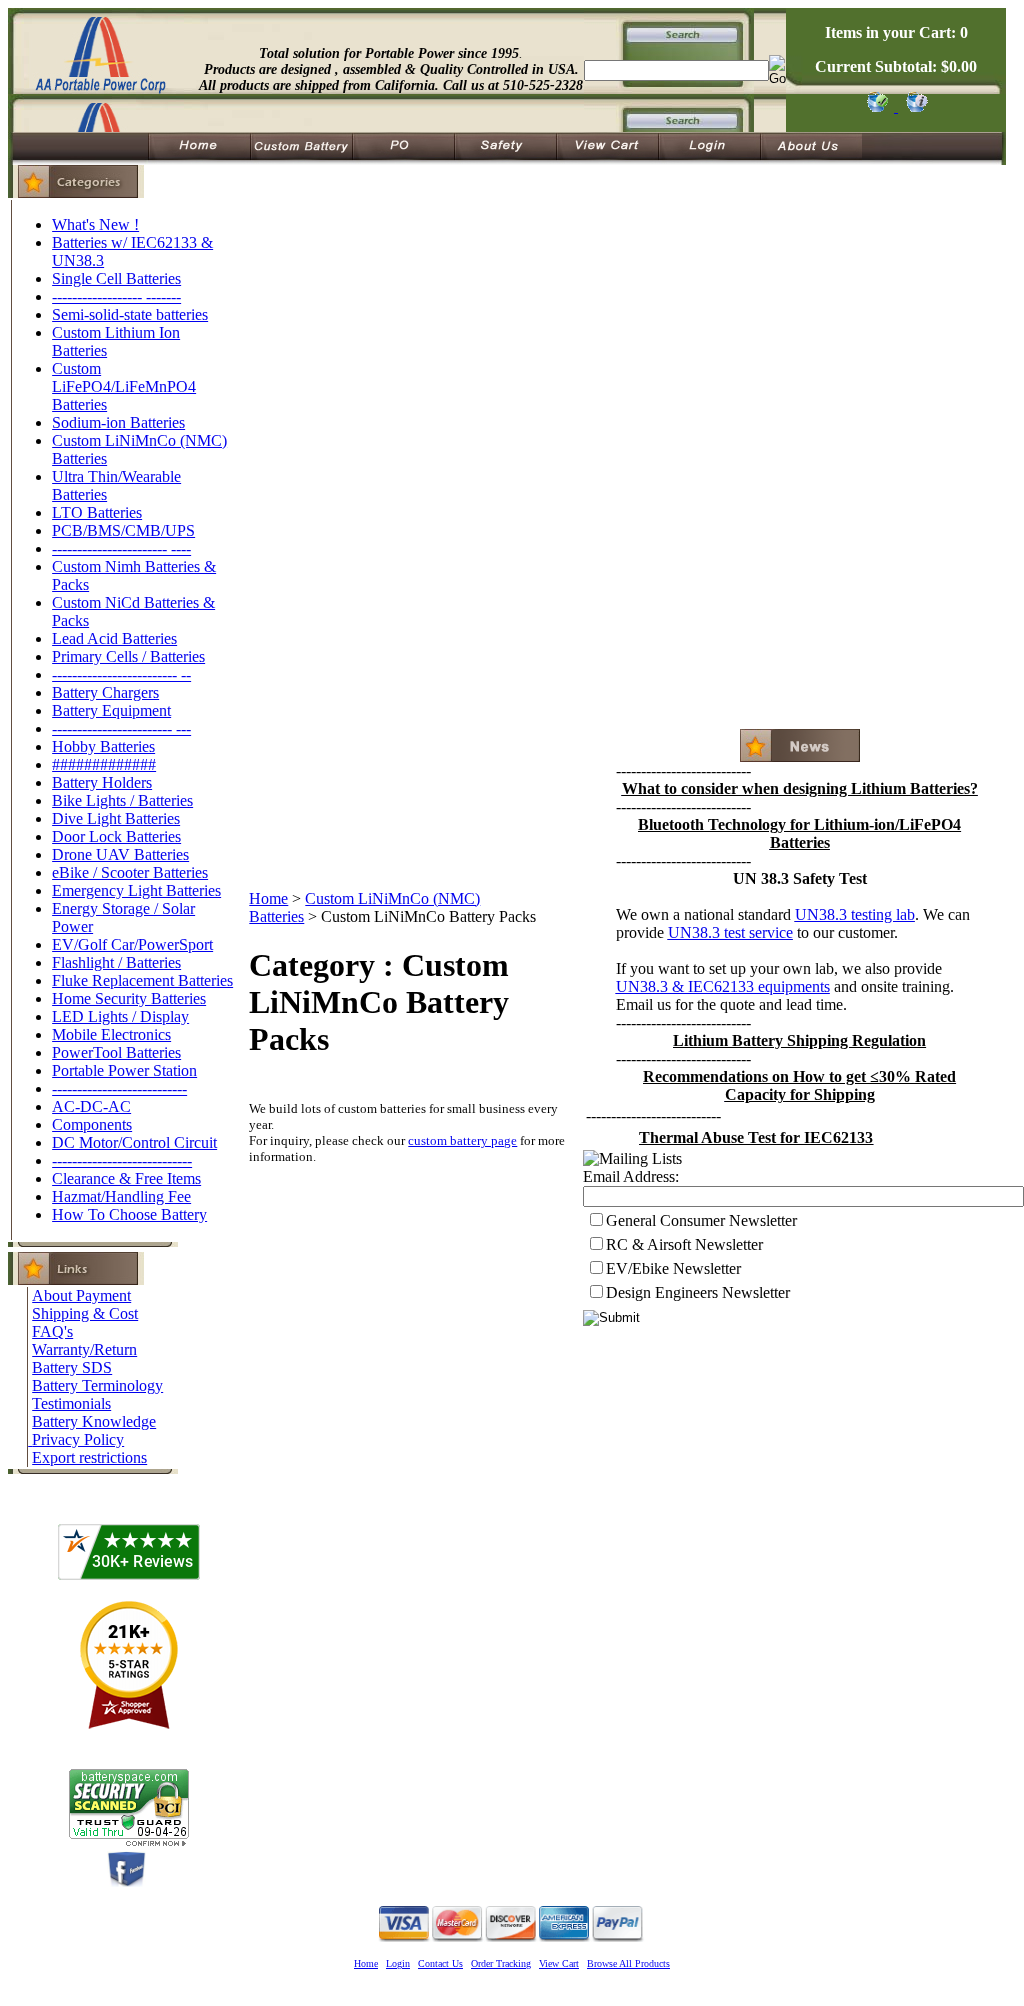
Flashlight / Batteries (116, 962)
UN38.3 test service (730, 932)
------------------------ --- (121, 728)
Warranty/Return (84, 1349)
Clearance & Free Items (126, 1178)
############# (104, 764)
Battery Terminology (97, 1385)
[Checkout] (876, 106)
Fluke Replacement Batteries (142, 980)
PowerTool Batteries (116, 1052)
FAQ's (52, 1331)
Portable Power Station (124, 1070)
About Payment (81, 1295)
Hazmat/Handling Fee (121, 1196)
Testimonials (71, 1403)
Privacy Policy (78, 1439)
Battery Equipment (111, 710)
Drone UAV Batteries (120, 854)
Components (92, 1124)
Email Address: (631, 1176)
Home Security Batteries (129, 998)
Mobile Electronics (111, 1034)
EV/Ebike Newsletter (673, 1268)
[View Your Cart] (913, 106)
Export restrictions (89, 1457)
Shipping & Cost (85, 1313)
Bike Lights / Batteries (122, 800)
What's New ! (95, 224)
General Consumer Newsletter (701, 1220)
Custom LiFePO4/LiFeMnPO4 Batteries (124, 386)
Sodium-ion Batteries (118, 422)
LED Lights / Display (120, 1016)
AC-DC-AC (91, 1106)
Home (268, 898)
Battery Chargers (105, 692)
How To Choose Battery (129, 1214)
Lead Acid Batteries (114, 638)
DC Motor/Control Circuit (134, 1142)
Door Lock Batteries (116, 836)
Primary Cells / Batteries (128, 656)
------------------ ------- (116, 296)
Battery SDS (72, 1367)
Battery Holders (102, 782)
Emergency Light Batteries (136, 890)
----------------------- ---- (121, 548)
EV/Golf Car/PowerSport (132, 944)
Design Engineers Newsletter (698, 1292)
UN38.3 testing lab (855, 914)
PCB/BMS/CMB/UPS (123, 530)
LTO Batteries (97, 512)
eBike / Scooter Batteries (130, 872)
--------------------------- (119, 1088)
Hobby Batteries (103, 746)
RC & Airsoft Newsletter (684, 1244)
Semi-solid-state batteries (130, 314)
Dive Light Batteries (116, 818)
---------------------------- (122, 1160)
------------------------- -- (121, 674)
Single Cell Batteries (116, 278)
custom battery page (462, 1140)
